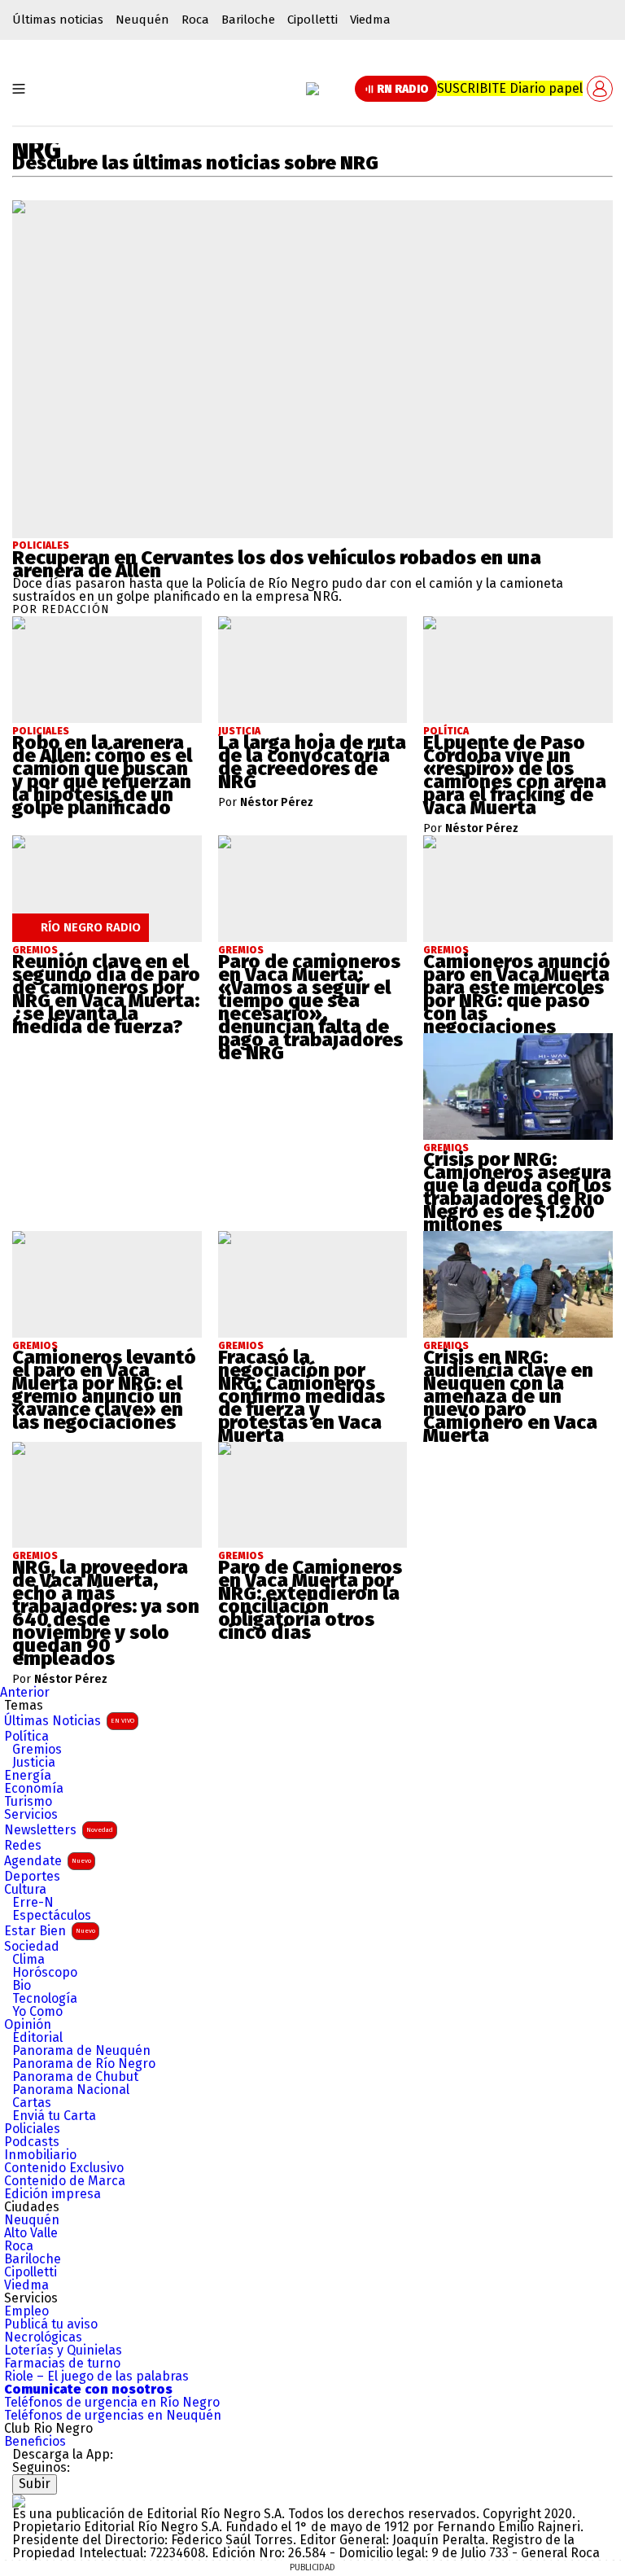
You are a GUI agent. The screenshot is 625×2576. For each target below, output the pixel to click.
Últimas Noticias (69, 1721)
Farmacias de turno (62, 2364)
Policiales (41, 545)
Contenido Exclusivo (64, 2168)
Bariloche (248, 20)
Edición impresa (52, 2194)
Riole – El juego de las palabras (96, 2377)
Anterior (25, 1692)
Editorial (37, 2038)
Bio (22, 1986)
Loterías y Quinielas (63, 2350)
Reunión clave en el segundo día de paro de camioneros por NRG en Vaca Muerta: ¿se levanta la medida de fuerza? (106, 994)
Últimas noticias (58, 20)
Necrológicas (43, 2337)
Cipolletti (312, 20)
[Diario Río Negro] (312, 89)
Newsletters (59, 1830)
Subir (35, 2484)
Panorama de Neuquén (81, 2051)
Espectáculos (52, 1916)
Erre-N (33, 1903)
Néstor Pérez (277, 803)
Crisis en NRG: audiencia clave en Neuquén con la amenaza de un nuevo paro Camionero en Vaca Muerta (510, 1396)
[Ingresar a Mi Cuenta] (600, 89)
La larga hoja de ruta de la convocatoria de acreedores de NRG (312, 762)
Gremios (37, 1750)
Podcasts (32, 2142)
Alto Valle (31, 2233)
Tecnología (45, 1999)
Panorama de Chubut (75, 2077)
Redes (23, 1846)
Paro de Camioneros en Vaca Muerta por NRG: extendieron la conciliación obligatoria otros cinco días (310, 1600)
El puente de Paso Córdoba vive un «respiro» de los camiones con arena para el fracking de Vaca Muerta (515, 775)
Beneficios (35, 2442)
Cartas (32, 2103)
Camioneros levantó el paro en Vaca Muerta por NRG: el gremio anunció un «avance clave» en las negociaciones (104, 1390)
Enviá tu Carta (54, 2116)
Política (26, 1737)
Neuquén (142, 20)
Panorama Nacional (71, 2090)
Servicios (31, 1815)
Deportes (32, 1877)
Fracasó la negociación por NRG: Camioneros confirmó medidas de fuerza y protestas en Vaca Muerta (302, 1396)
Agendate (48, 1861)
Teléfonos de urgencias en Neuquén (113, 2416)
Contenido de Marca (65, 2181)
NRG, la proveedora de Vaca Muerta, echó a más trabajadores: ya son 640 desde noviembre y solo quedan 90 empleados (106, 1613)
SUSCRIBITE (510, 88)
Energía (28, 1776)
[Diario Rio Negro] (19, 2501)
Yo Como (37, 2012)
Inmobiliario (40, 2155)
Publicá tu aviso (51, 2324)
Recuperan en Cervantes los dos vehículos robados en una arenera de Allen (277, 564)
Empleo (26, 2311)
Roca (195, 20)
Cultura (25, 1890)
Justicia (34, 1763)
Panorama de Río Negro (84, 2064)
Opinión (28, 2025)
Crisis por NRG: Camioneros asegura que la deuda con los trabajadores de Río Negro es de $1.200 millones (517, 1192)
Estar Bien (50, 1931)
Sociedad (32, 1947)
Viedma (370, 20)
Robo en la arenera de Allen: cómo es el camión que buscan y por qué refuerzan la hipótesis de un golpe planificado (102, 775)
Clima (28, 1960)
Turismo (28, 1802)
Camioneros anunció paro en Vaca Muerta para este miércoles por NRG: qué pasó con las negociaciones (517, 994)
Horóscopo (45, 1973)
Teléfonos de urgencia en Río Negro (112, 2403)
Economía (34, 1789)
